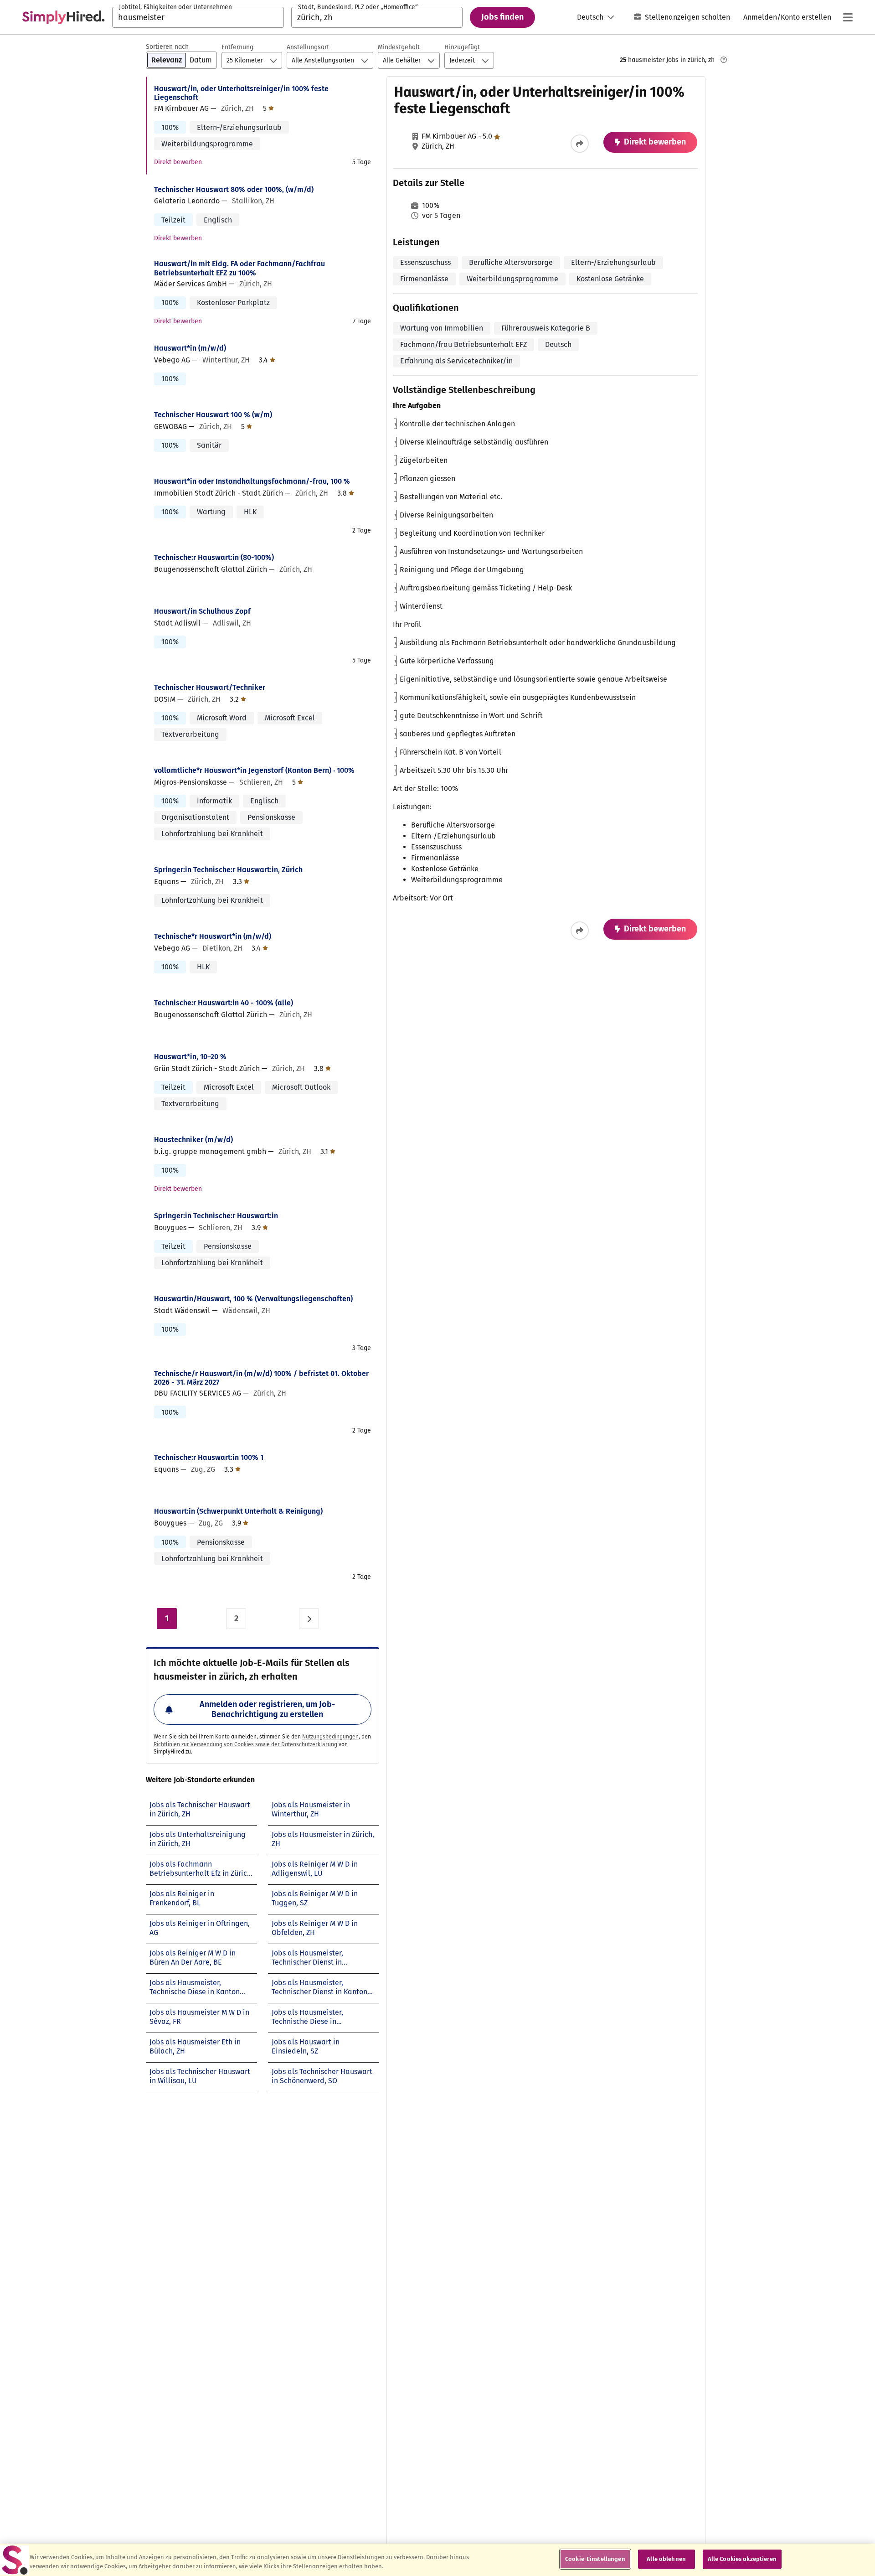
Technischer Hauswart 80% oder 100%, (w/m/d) (234, 189)
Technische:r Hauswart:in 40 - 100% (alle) (224, 1003)
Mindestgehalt (399, 47)
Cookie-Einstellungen (595, 2559)
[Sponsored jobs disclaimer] (724, 60)
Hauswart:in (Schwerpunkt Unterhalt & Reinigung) (238, 1511)
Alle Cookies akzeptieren (742, 2559)
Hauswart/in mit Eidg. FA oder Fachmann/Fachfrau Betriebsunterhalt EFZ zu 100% (239, 268)
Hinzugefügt (462, 47)
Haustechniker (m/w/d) (193, 1140)
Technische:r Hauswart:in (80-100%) (214, 557)
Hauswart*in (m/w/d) (190, 348)
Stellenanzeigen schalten (687, 17)
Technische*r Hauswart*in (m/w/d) (213, 936)
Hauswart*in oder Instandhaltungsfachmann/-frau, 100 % (252, 481)
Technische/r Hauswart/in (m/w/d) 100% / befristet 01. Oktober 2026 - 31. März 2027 (261, 1378)
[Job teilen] (580, 144)
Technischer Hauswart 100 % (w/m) (213, 415)
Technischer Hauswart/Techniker (210, 687)
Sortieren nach (167, 47)
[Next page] (309, 1619)
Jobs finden (502, 17)
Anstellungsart (308, 47)
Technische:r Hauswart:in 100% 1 (209, 1457)
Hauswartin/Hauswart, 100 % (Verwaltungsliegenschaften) (253, 1299)
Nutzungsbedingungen (330, 1737)
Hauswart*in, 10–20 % (190, 1057)
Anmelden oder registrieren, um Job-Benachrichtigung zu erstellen (267, 1709)
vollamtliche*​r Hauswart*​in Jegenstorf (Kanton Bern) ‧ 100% (254, 770)
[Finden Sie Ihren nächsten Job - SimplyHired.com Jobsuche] (63, 17)
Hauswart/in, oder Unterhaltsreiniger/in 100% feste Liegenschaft (241, 93)
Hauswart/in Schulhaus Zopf (202, 611)
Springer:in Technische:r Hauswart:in (216, 1216)
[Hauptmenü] (848, 17)
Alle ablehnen (666, 2559)
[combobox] (198, 17)
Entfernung (237, 47)
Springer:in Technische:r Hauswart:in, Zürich (228, 870)
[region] (437, 2560)
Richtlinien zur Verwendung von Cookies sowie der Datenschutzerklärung (245, 1744)
